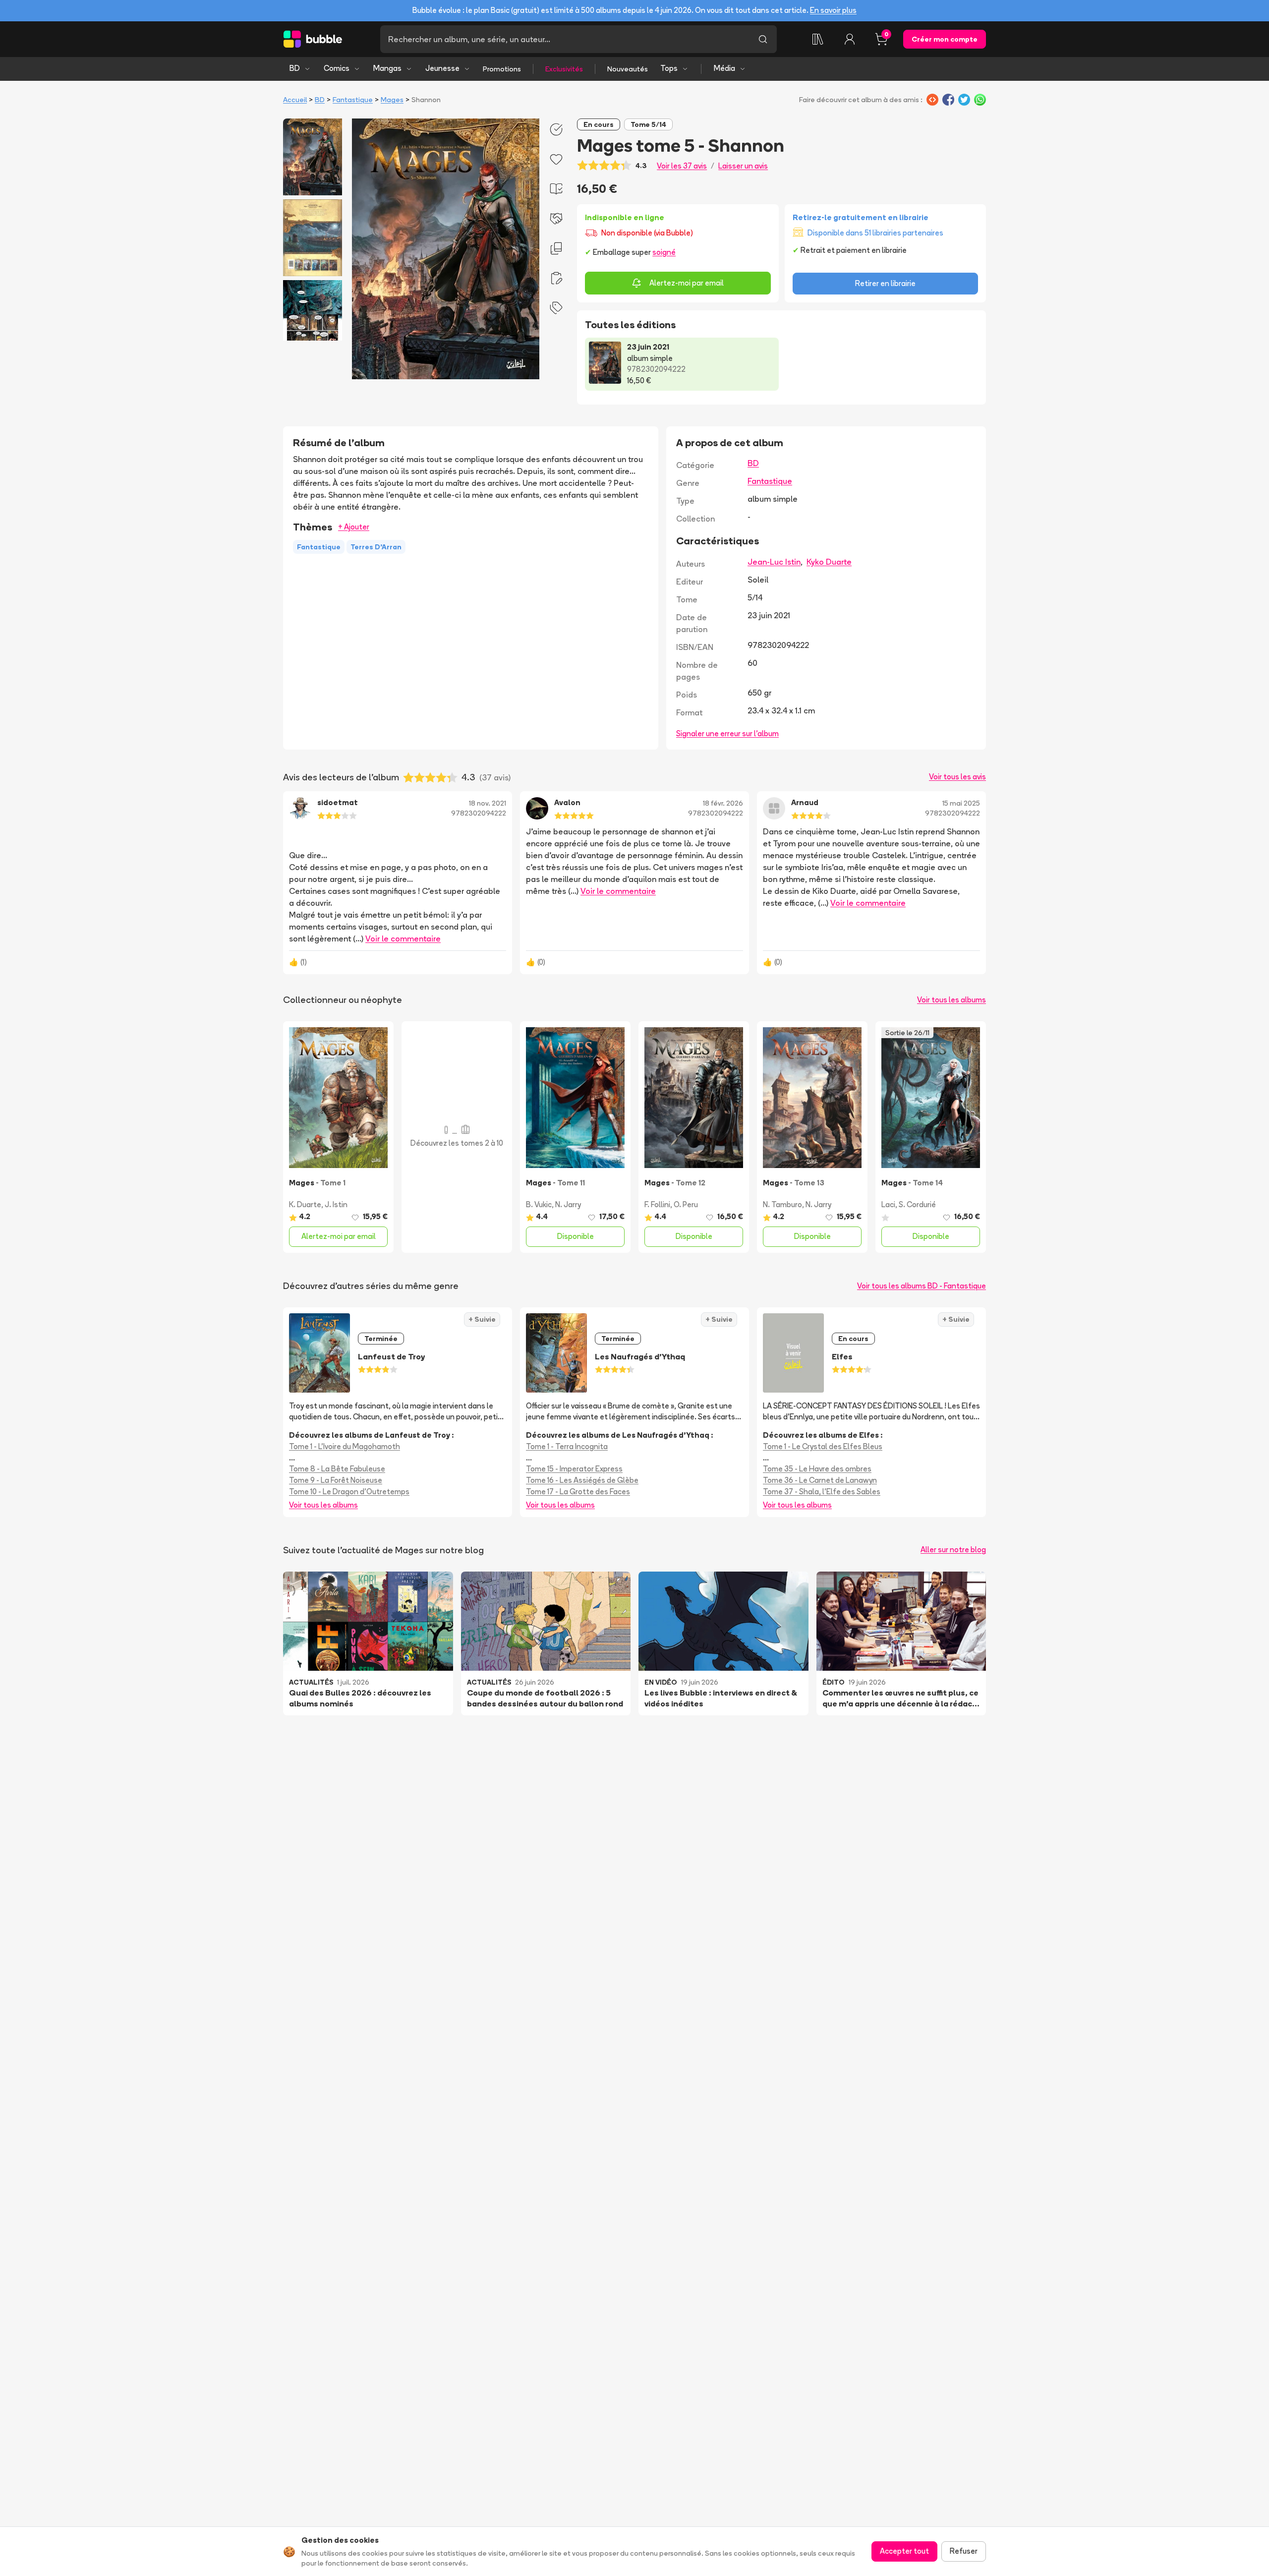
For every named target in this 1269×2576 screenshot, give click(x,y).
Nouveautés (628, 69)
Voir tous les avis (957, 777)
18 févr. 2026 (723, 803)
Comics (337, 68)
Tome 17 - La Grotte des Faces (578, 1492)
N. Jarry (568, 1204)
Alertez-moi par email (687, 283)
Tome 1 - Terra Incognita (567, 1446)
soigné (664, 252)
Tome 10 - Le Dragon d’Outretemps (349, 1492)
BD (295, 68)
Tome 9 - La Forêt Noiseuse (336, 1480)
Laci (888, 1204)
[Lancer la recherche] (763, 39)
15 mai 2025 (961, 803)
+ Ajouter (354, 527)
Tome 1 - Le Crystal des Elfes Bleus (823, 1446)
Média (724, 68)
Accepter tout (904, 2551)
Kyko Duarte (829, 562)
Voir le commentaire (403, 938)
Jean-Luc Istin (774, 562)
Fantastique (353, 100)
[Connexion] (850, 39)
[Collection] (818, 39)
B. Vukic (539, 1204)
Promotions (502, 69)
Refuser (964, 2551)
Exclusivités (564, 69)
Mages (392, 100)
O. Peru (686, 1204)
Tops (669, 68)
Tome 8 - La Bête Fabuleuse (337, 1469)
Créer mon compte (945, 39)
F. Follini (657, 1204)
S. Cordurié (917, 1204)
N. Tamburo (782, 1204)
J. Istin (336, 1204)
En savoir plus (833, 10)
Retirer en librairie (885, 283)
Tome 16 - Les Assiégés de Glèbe (582, 1480)
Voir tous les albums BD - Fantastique (922, 1286)
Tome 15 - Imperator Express (574, 1469)
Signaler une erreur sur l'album (727, 733)
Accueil (295, 100)
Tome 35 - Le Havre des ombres (817, 1469)
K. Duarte (305, 1204)
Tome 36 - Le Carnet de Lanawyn (820, 1480)
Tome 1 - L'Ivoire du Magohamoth (345, 1446)
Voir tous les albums (952, 1000)
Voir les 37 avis (682, 166)
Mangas (387, 68)
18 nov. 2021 (488, 803)
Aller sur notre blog (953, 1550)
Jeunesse (442, 68)
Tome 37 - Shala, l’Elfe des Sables (822, 1492)
